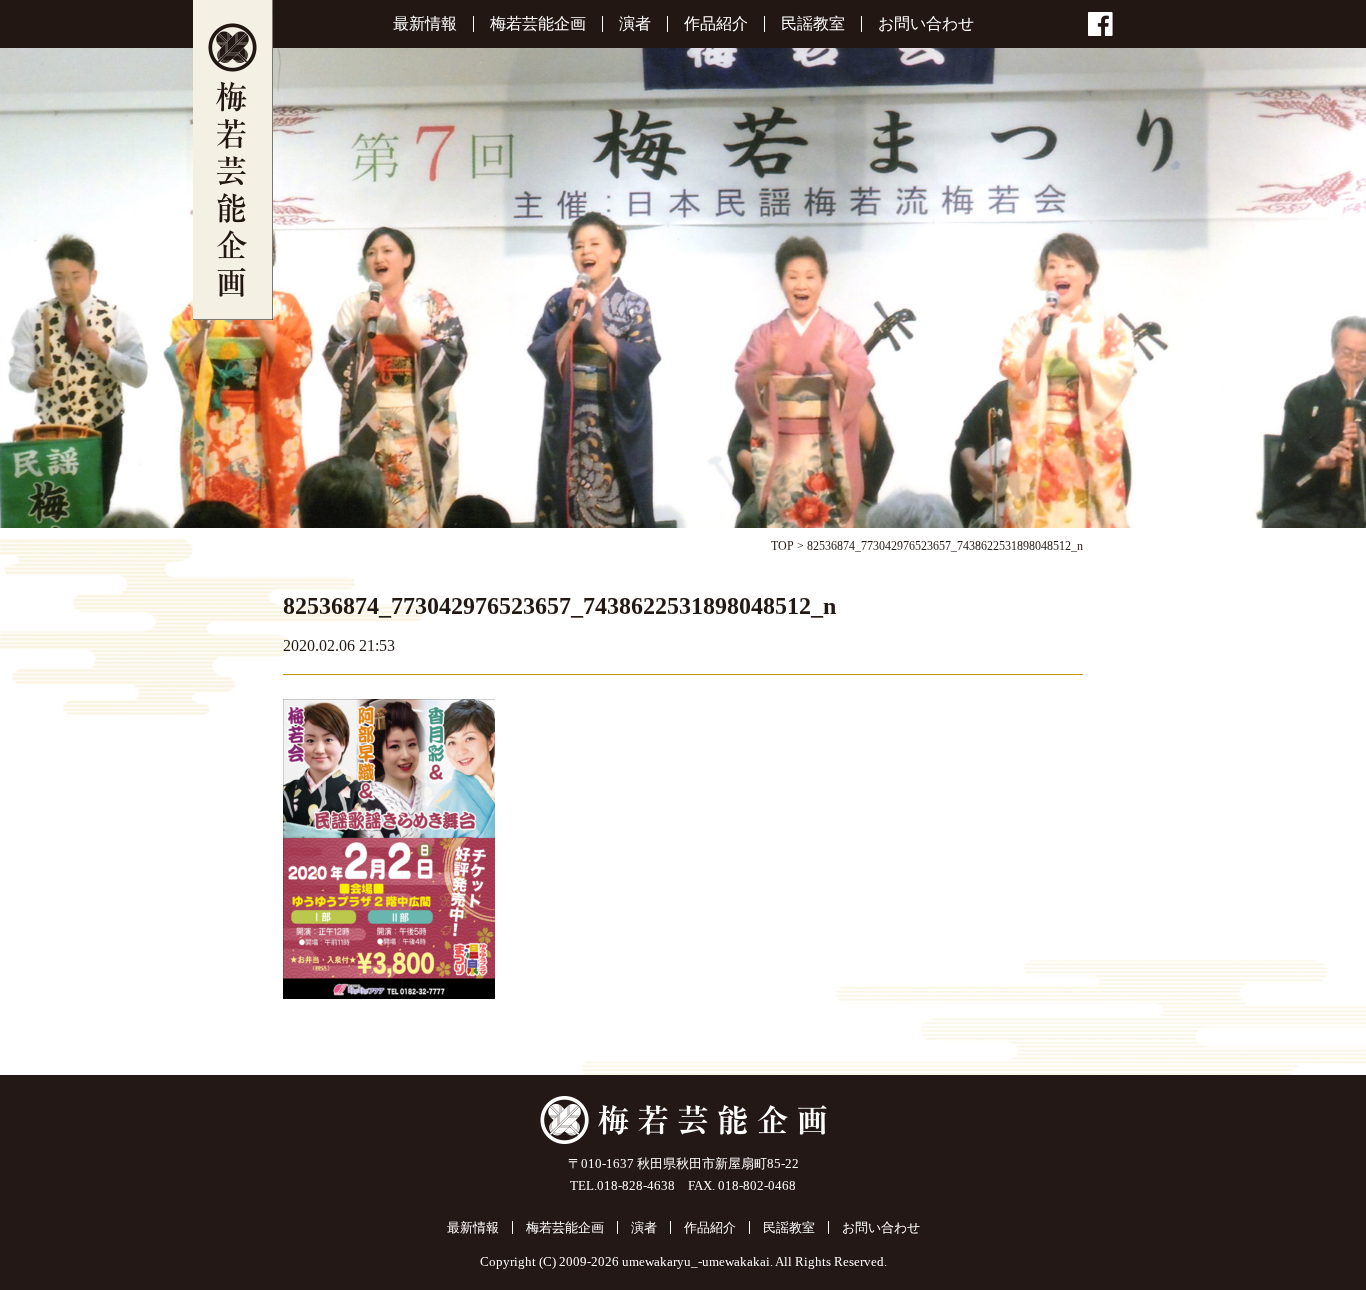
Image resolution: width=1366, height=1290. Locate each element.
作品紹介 (716, 24)
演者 (635, 24)
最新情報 (425, 24)
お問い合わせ (926, 24)
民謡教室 (813, 24)
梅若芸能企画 (233, 160)
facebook (1100, 24)
